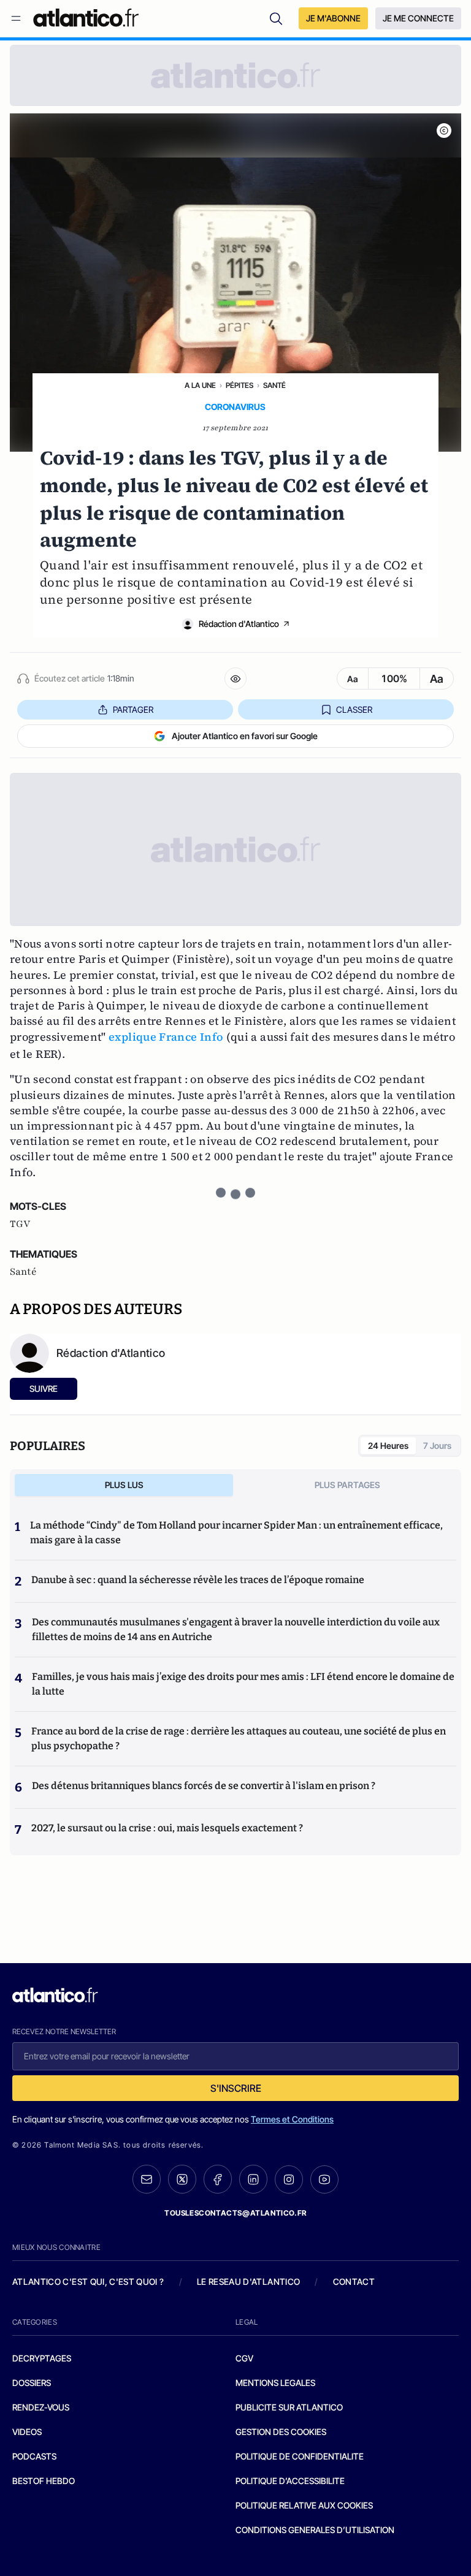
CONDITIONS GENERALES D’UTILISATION (315, 2530)
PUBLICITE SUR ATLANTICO (289, 2407)
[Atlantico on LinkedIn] (253, 2179)
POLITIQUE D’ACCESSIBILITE (290, 2481)
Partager (133, 709)
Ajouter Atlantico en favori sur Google (245, 736)
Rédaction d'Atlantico (239, 624)
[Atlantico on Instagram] (289, 2179)
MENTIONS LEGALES (275, 2383)
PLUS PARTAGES (347, 1485)
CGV (244, 2358)
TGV (20, 1224)
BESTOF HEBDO (44, 2481)
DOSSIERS (32, 2383)
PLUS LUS (124, 1485)
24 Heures (388, 1446)
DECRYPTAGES (42, 2358)
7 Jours (437, 1446)
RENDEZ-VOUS (41, 2407)
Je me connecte (418, 18)
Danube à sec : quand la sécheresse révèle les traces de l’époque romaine (198, 1580)
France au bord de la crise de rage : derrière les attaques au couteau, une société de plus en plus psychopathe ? (239, 1738)
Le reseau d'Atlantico (248, 2282)
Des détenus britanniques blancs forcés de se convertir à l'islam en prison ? (204, 1786)
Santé (274, 385)
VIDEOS (27, 2432)
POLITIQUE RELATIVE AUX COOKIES (304, 2505)
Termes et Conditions (292, 2119)
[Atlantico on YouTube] (324, 2179)
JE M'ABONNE (333, 18)
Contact (354, 2282)
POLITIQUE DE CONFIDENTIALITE (300, 2456)
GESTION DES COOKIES (281, 2432)
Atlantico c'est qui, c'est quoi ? (88, 2282)
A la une (200, 385)
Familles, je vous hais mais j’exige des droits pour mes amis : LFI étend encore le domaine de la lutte (243, 1684)
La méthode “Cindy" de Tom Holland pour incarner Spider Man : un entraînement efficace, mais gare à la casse (236, 1533)
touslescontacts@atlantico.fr (235, 2213)
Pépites (239, 385)
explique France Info (166, 1037)
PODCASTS (34, 2456)
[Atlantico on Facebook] (218, 2179)
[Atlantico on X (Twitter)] (182, 2179)
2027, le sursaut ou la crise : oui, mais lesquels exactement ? (167, 1828)
